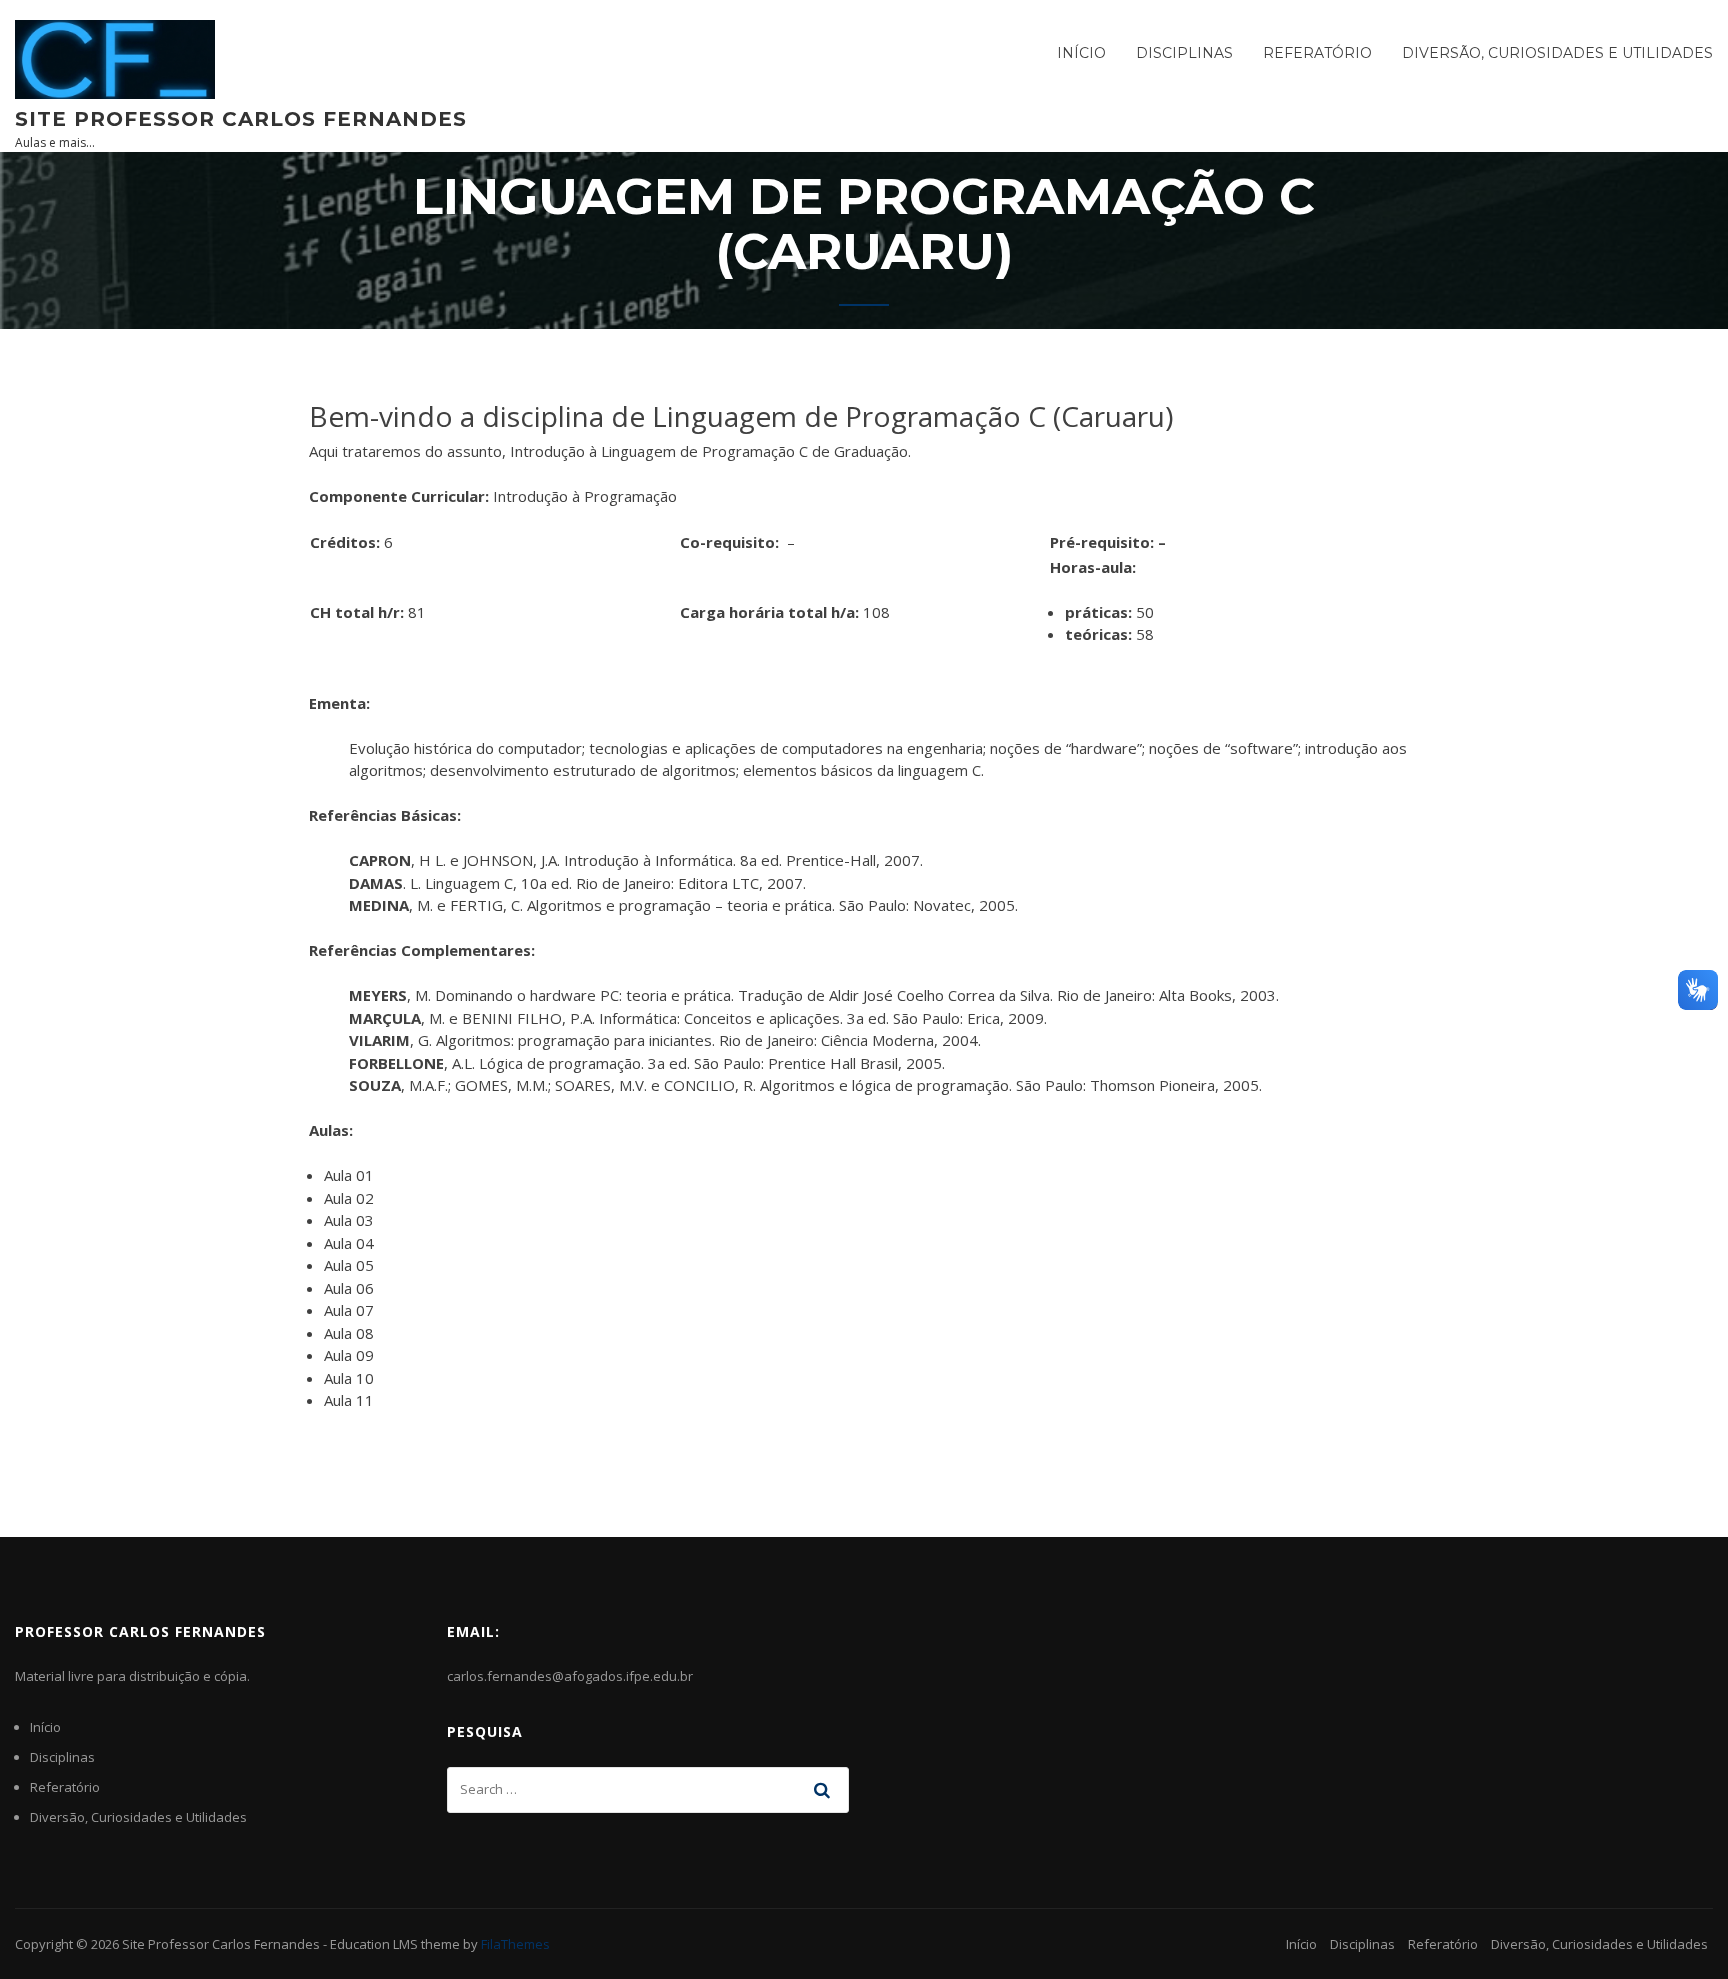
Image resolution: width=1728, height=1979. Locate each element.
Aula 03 (349, 1220)
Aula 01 (349, 1175)
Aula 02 (349, 1198)
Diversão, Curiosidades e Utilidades (1557, 53)
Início (1081, 53)
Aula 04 (349, 1243)
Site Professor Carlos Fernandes (241, 119)
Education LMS (374, 1944)
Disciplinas (1184, 53)
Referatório (1317, 53)
